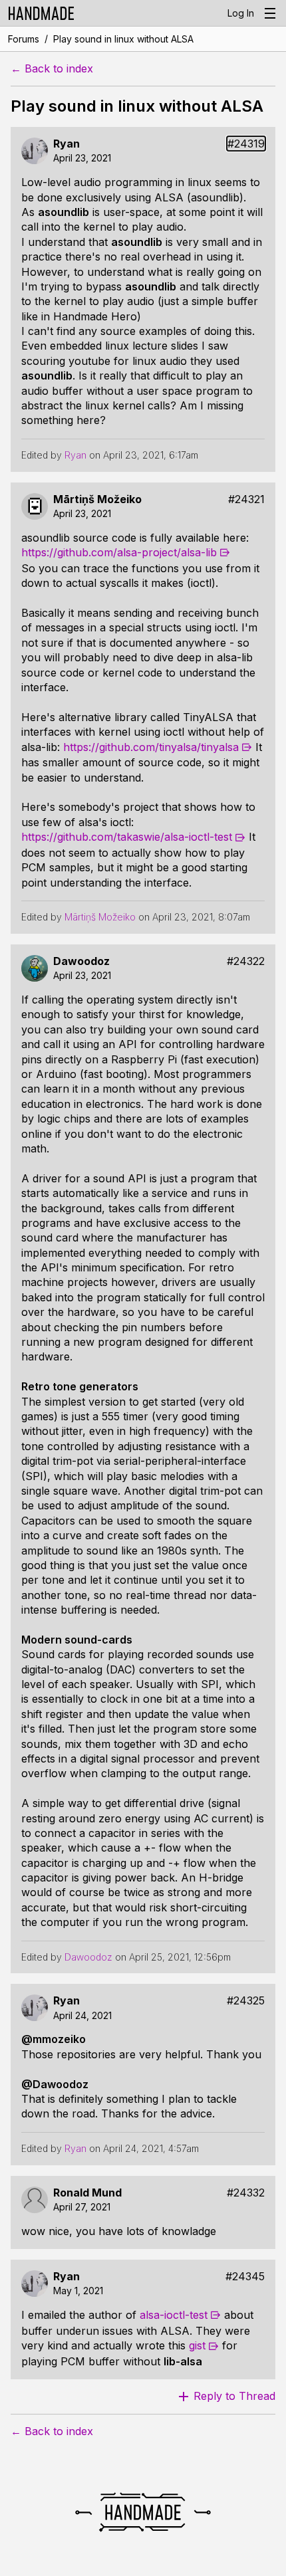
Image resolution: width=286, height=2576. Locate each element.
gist (197, 2345)
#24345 (245, 2277)
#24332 (246, 2193)
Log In (241, 13)
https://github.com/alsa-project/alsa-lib (119, 552)
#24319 (246, 144)
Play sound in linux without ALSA (123, 39)
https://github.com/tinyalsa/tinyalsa (151, 747)
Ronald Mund (87, 2193)
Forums (24, 39)
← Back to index (52, 69)
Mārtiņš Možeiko (97, 499)
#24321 (246, 499)
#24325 (246, 2001)
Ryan (67, 144)
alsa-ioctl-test (174, 2315)
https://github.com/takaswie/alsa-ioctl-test (127, 837)
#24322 (246, 961)
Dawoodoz (81, 961)
